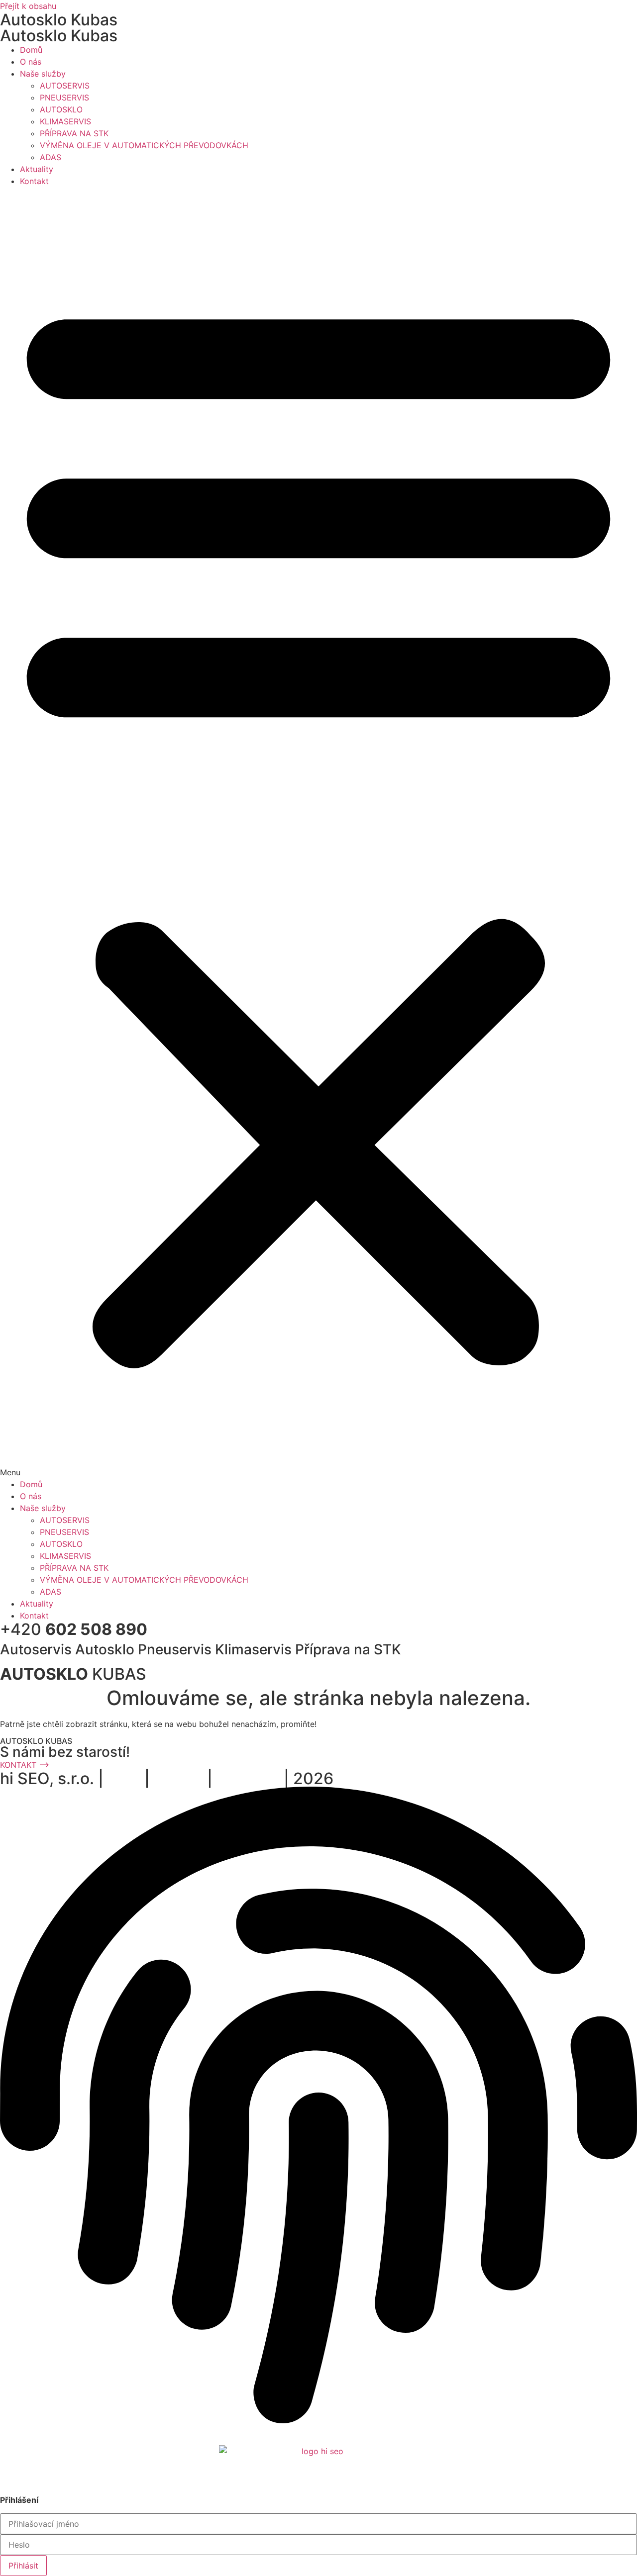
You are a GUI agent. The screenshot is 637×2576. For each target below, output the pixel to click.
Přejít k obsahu (28, 6)
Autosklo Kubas (59, 20)
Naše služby (43, 74)
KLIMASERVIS (65, 121)
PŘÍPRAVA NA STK (74, 133)
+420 (74, 1629)
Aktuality (37, 169)
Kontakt (34, 181)
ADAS (51, 157)
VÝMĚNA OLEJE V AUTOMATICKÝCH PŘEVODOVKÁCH (144, 145)
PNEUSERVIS (64, 97)
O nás (31, 62)
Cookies (83, 2432)
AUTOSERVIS (65, 86)
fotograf (248, 1778)
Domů (31, 50)
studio (178, 1778)
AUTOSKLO (61, 109)
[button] (318, 833)
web (124, 1778)
